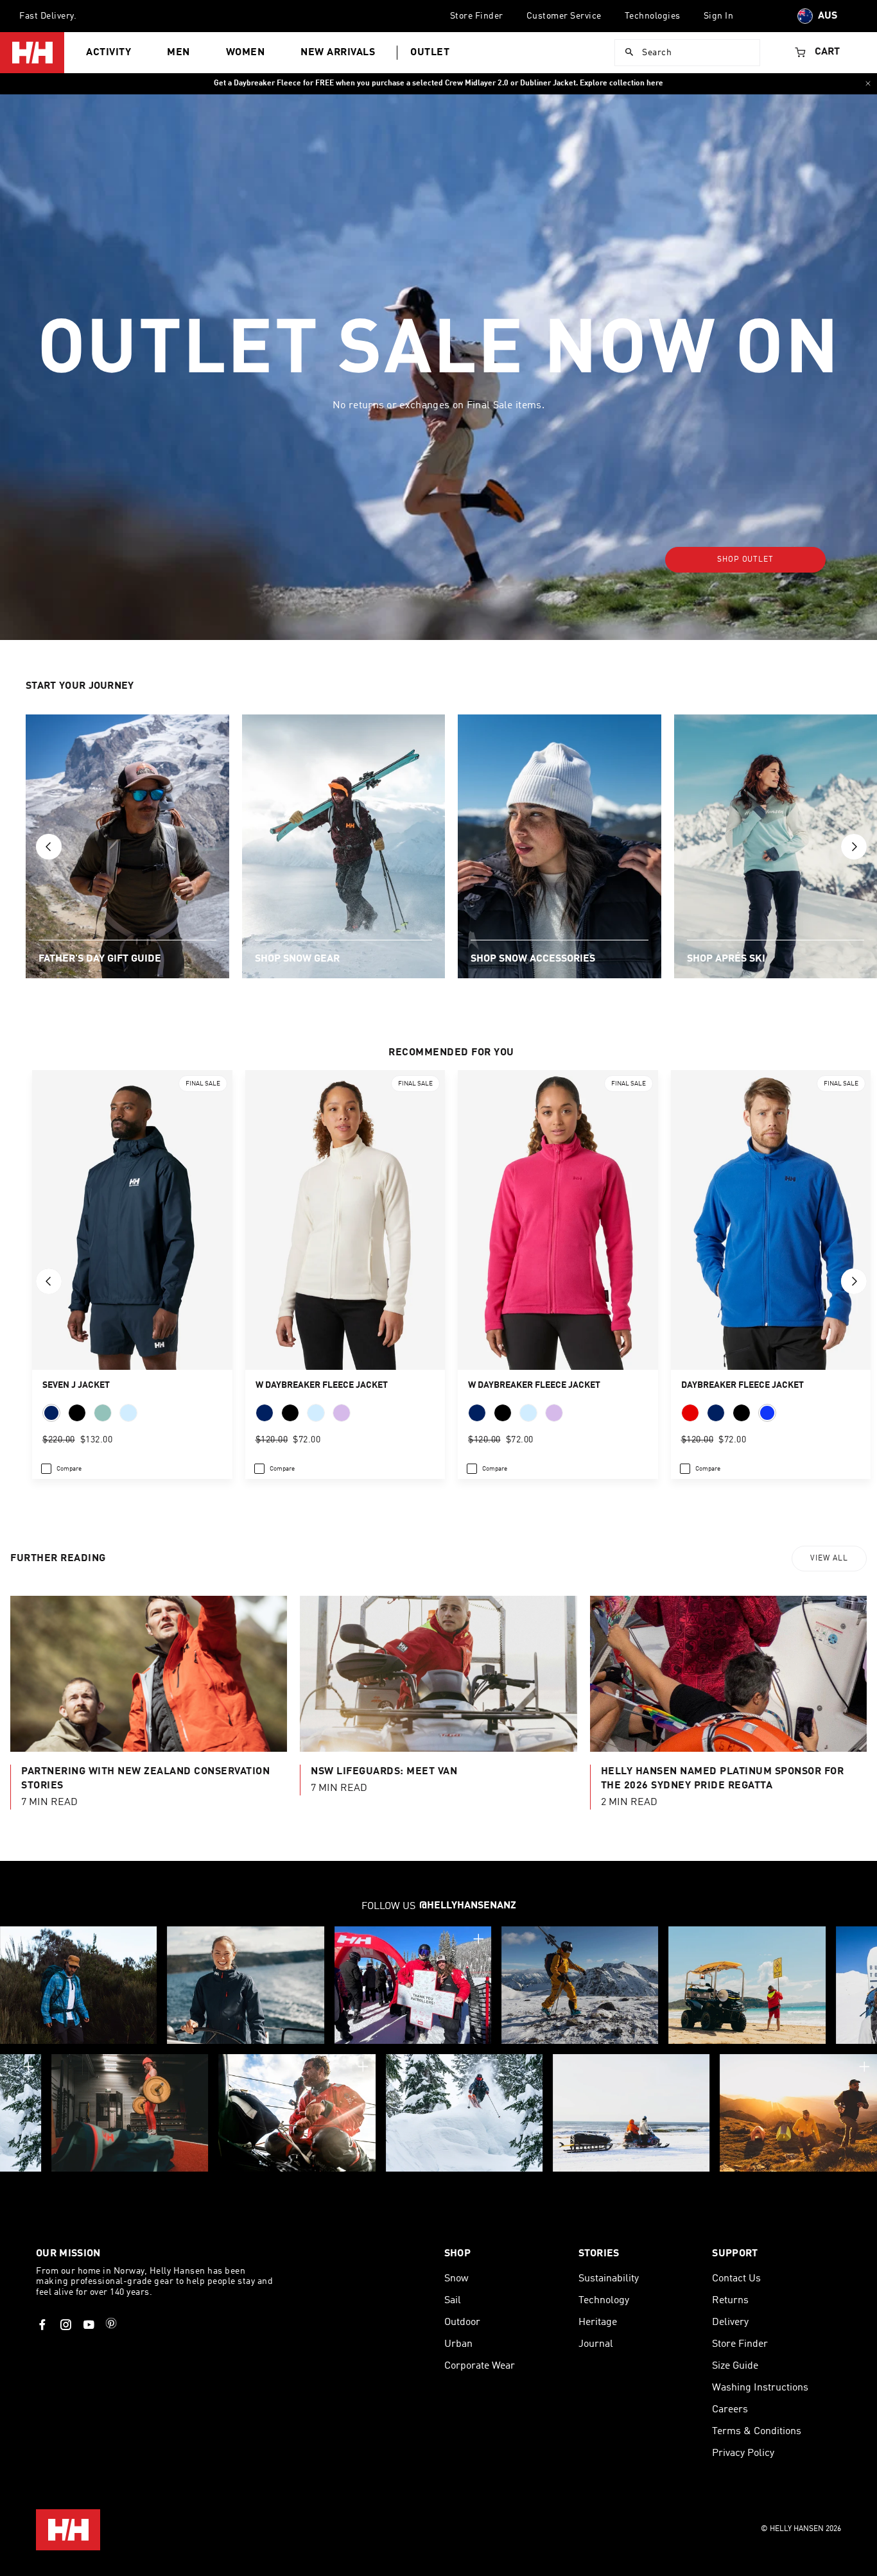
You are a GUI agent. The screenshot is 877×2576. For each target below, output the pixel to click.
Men (178, 53)
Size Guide (735, 2366)
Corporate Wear (480, 2366)
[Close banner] (868, 83)
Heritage (598, 2322)
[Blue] (767, 1413)
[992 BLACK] (77, 1413)
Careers (730, 2410)
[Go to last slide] (49, 847)
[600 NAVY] (265, 1413)
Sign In (719, 16)
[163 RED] (690, 1413)
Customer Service (564, 16)
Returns (730, 2301)
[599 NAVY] (716, 1413)
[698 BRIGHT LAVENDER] (342, 1413)
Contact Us (736, 2279)
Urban (458, 2344)
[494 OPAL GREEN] (103, 1413)
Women (246, 53)
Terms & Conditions (757, 2432)
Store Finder (477, 16)
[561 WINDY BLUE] (128, 1413)
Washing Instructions (760, 2388)
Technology (604, 2301)
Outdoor (462, 2322)
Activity (109, 53)
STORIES (599, 2254)
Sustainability (609, 2279)
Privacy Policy (743, 2453)
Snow (456, 2279)
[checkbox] (61, 1469)
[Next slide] (854, 847)
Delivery (730, 2322)
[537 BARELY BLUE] (316, 1413)
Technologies (653, 16)
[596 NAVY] (51, 1413)
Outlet (430, 53)
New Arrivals (338, 53)
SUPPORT (735, 2254)
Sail (453, 2301)
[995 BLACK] (742, 1413)
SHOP (457, 2254)
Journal (596, 2344)
